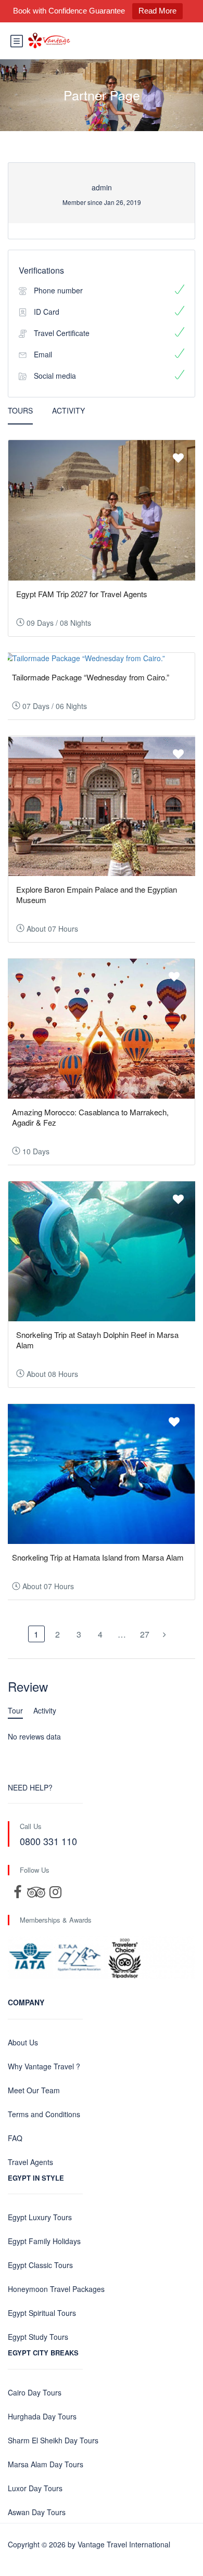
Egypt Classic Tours (40, 2265)
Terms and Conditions (44, 2114)
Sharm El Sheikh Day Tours (53, 2440)
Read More (157, 11)
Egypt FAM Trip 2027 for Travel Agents (82, 594)
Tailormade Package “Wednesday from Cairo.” (91, 677)
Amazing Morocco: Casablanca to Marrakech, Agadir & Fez (90, 1117)
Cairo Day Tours (35, 2392)
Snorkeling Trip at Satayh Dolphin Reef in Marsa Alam (97, 1340)
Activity (68, 410)
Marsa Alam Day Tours (46, 2464)
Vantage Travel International (124, 2544)
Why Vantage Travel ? (44, 2066)
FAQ (15, 2138)
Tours (20, 410)
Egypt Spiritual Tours (42, 2313)
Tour (15, 1710)
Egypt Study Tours (38, 2337)
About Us (23, 2042)
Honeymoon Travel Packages (56, 2289)
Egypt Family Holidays (44, 2241)
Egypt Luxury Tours (40, 2217)
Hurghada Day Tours (42, 2416)
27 (145, 1634)
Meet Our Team (34, 2090)
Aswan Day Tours (37, 2512)
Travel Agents (30, 2162)
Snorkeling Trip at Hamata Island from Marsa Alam (98, 1557)
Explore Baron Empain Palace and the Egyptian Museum (97, 894)
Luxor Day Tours (35, 2488)
